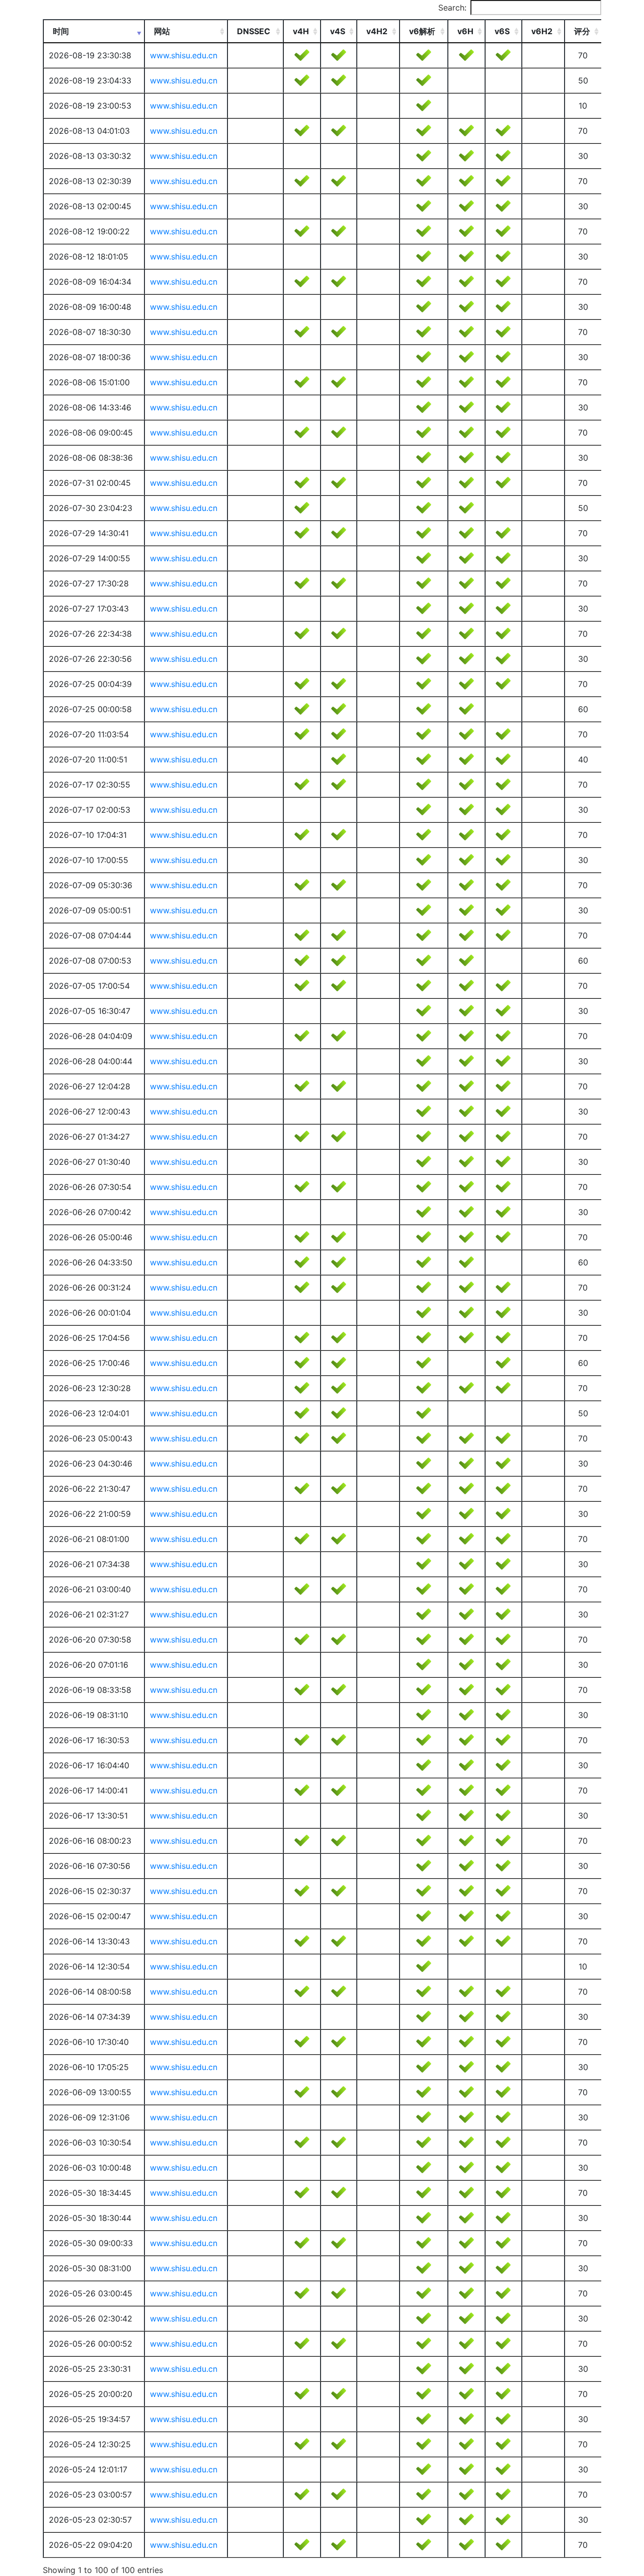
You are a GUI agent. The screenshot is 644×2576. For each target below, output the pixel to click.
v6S (502, 31)
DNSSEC (254, 31)
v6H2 (542, 31)
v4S (338, 31)
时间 (61, 31)
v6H (465, 31)
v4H (301, 31)
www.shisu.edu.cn (184, 55)
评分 (582, 31)
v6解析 (422, 31)
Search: (452, 8)
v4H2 (377, 31)
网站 (162, 31)
